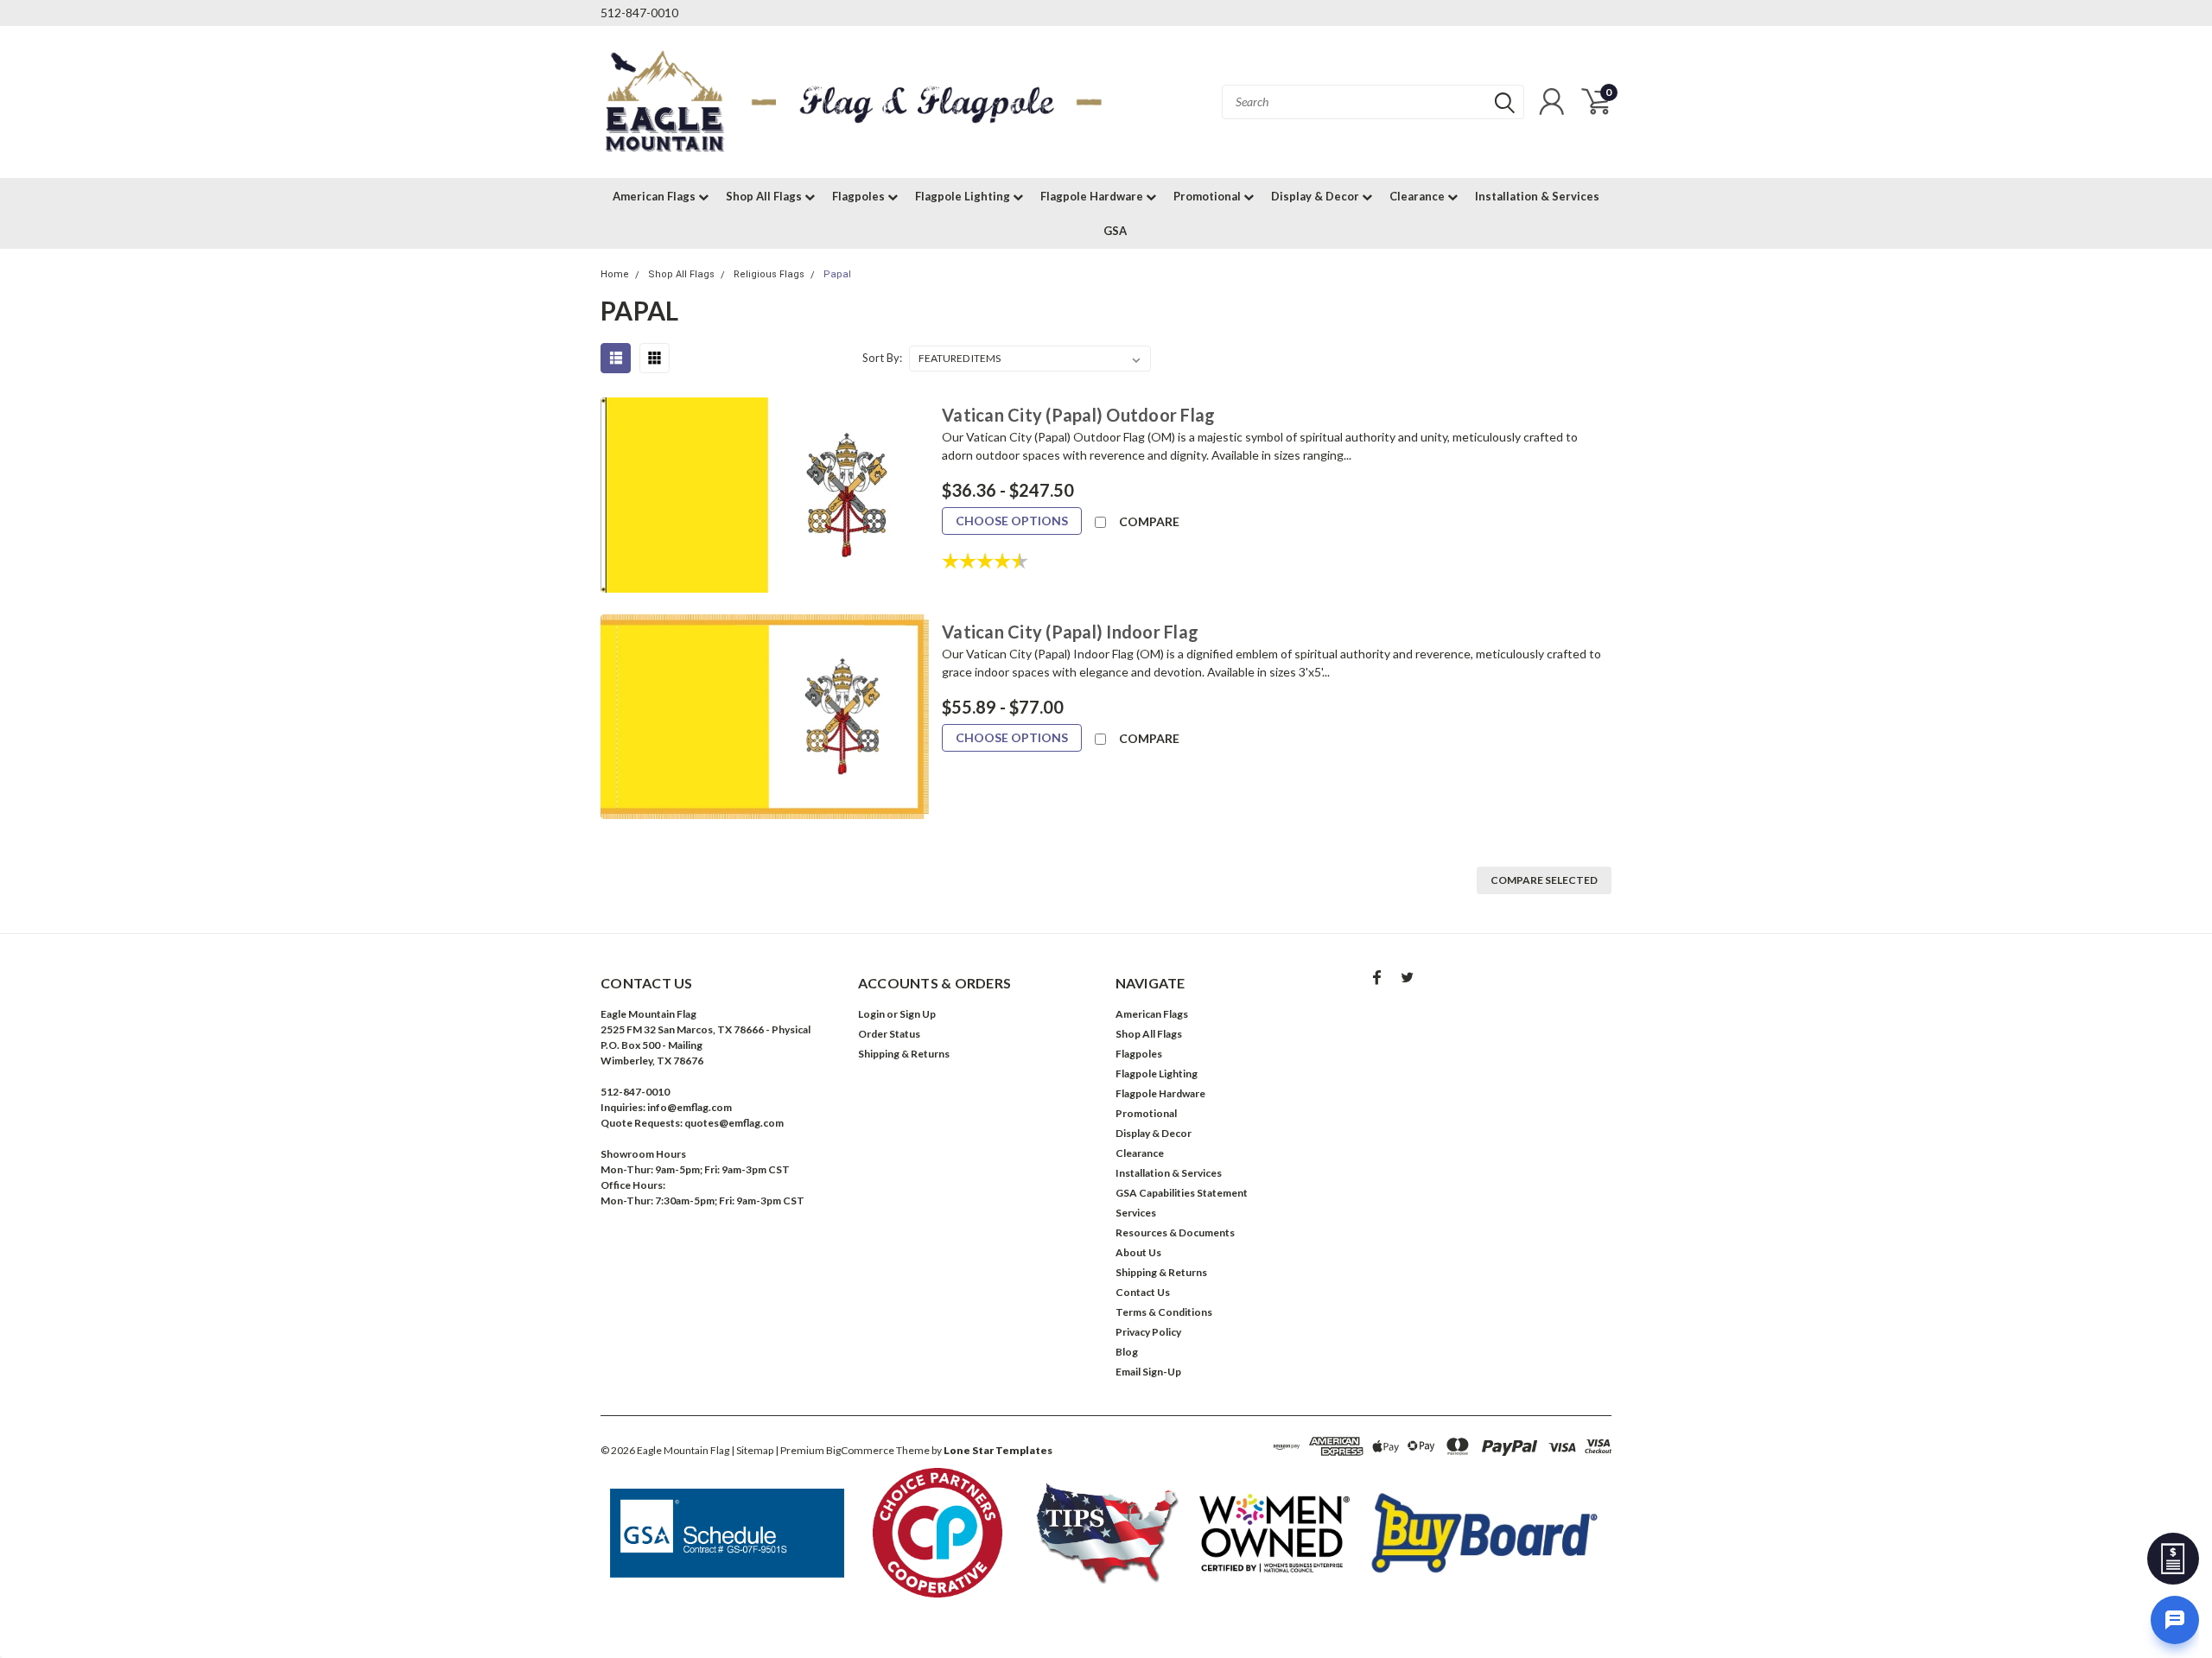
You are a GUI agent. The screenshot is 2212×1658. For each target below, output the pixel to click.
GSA (1115, 231)
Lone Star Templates (998, 1450)
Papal (837, 274)
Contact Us (1143, 1292)
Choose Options (1012, 521)
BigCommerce (860, 1450)
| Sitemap (752, 1450)
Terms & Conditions (1164, 1312)
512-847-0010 (639, 13)
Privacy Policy (1148, 1332)
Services (1136, 1213)
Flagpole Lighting (964, 196)
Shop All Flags (765, 196)
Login (871, 1014)
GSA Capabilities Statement (1182, 1193)
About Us (1138, 1252)
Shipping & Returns (904, 1054)
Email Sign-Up (1148, 1372)
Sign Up (918, 1014)
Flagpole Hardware (1093, 196)
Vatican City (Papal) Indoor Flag (1070, 632)
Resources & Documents (1175, 1232)
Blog (1127, 1352)
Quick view (765, 495)
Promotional (1208, 196)
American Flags (655, 196)
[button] (728, 1533)
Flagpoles (860, 196)
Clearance (1418, 196)
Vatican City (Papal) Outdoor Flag (1078, 415)
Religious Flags (769, 274)
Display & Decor (1316, 196)
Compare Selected (1544, 880)
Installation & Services (1537, 196)
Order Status (889, 1034)
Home (615, 274)
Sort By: (882, 358)
